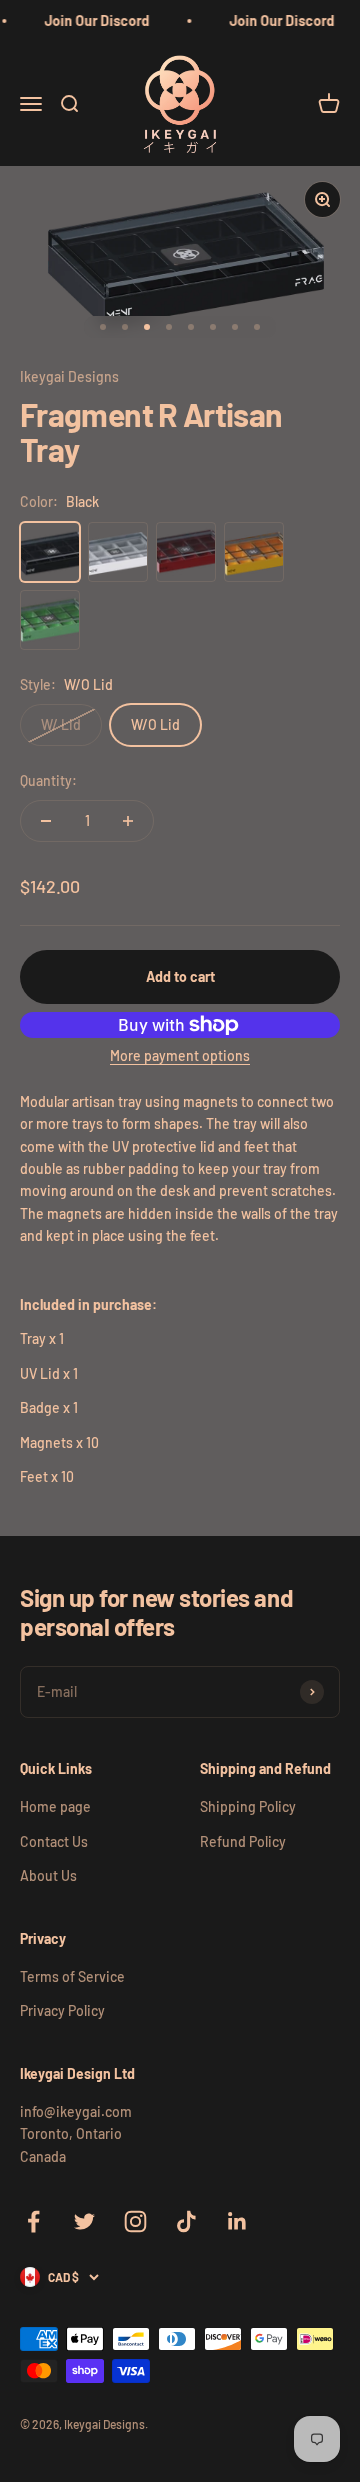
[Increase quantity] (128, 821)
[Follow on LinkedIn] (237, 2221)
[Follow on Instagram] (135, 2221)
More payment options (180, 1055)
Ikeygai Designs (69, 376)
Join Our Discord (94, 20)
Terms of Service (72, 1976)
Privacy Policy (62, 2010)
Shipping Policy (248, 1806)
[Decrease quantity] (46, 821)
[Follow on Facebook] (33, 2221)
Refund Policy (243, 1841)
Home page (55, 1806)
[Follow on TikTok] (186, 2221)
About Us (48, 1875)
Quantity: (48, 780)
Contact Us (54, 1841)
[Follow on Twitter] (84, 2221)
